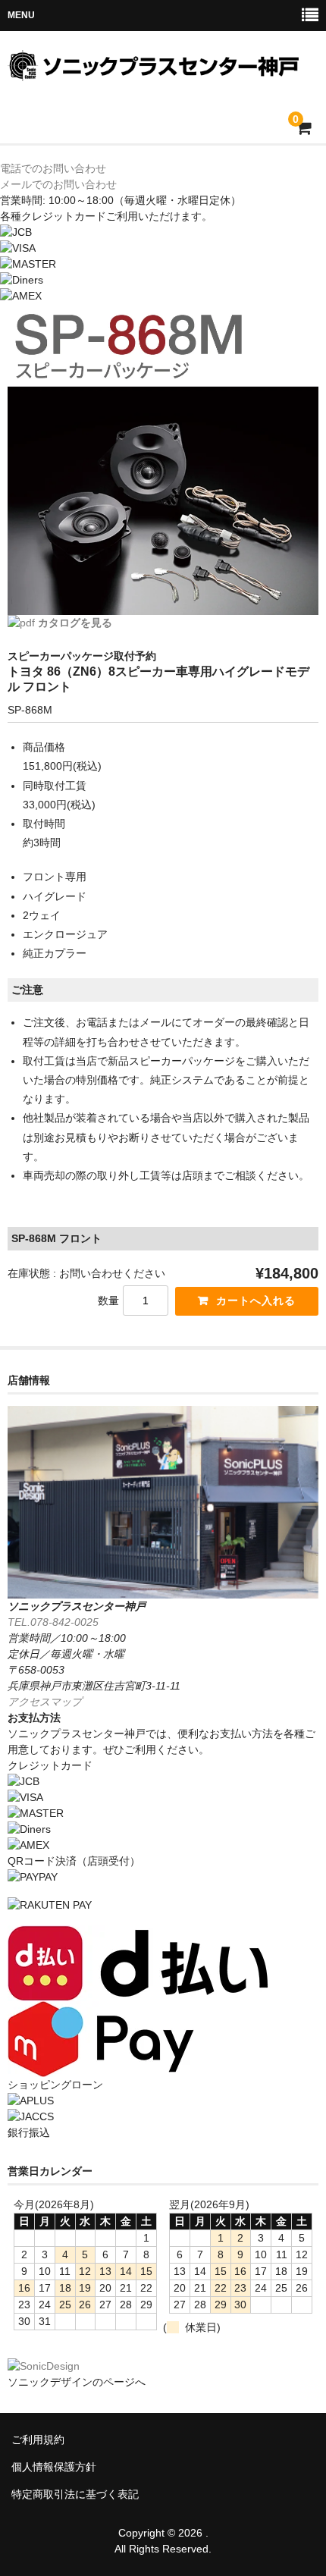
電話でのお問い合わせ (53, 168)
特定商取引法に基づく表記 (75, 2494)
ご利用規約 (38, 2440)
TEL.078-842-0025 (53, 1622)
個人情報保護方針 (54, 2467)
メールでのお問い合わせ (58, 184)
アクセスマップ (45, 1702)
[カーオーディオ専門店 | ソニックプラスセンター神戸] (161, 71)
